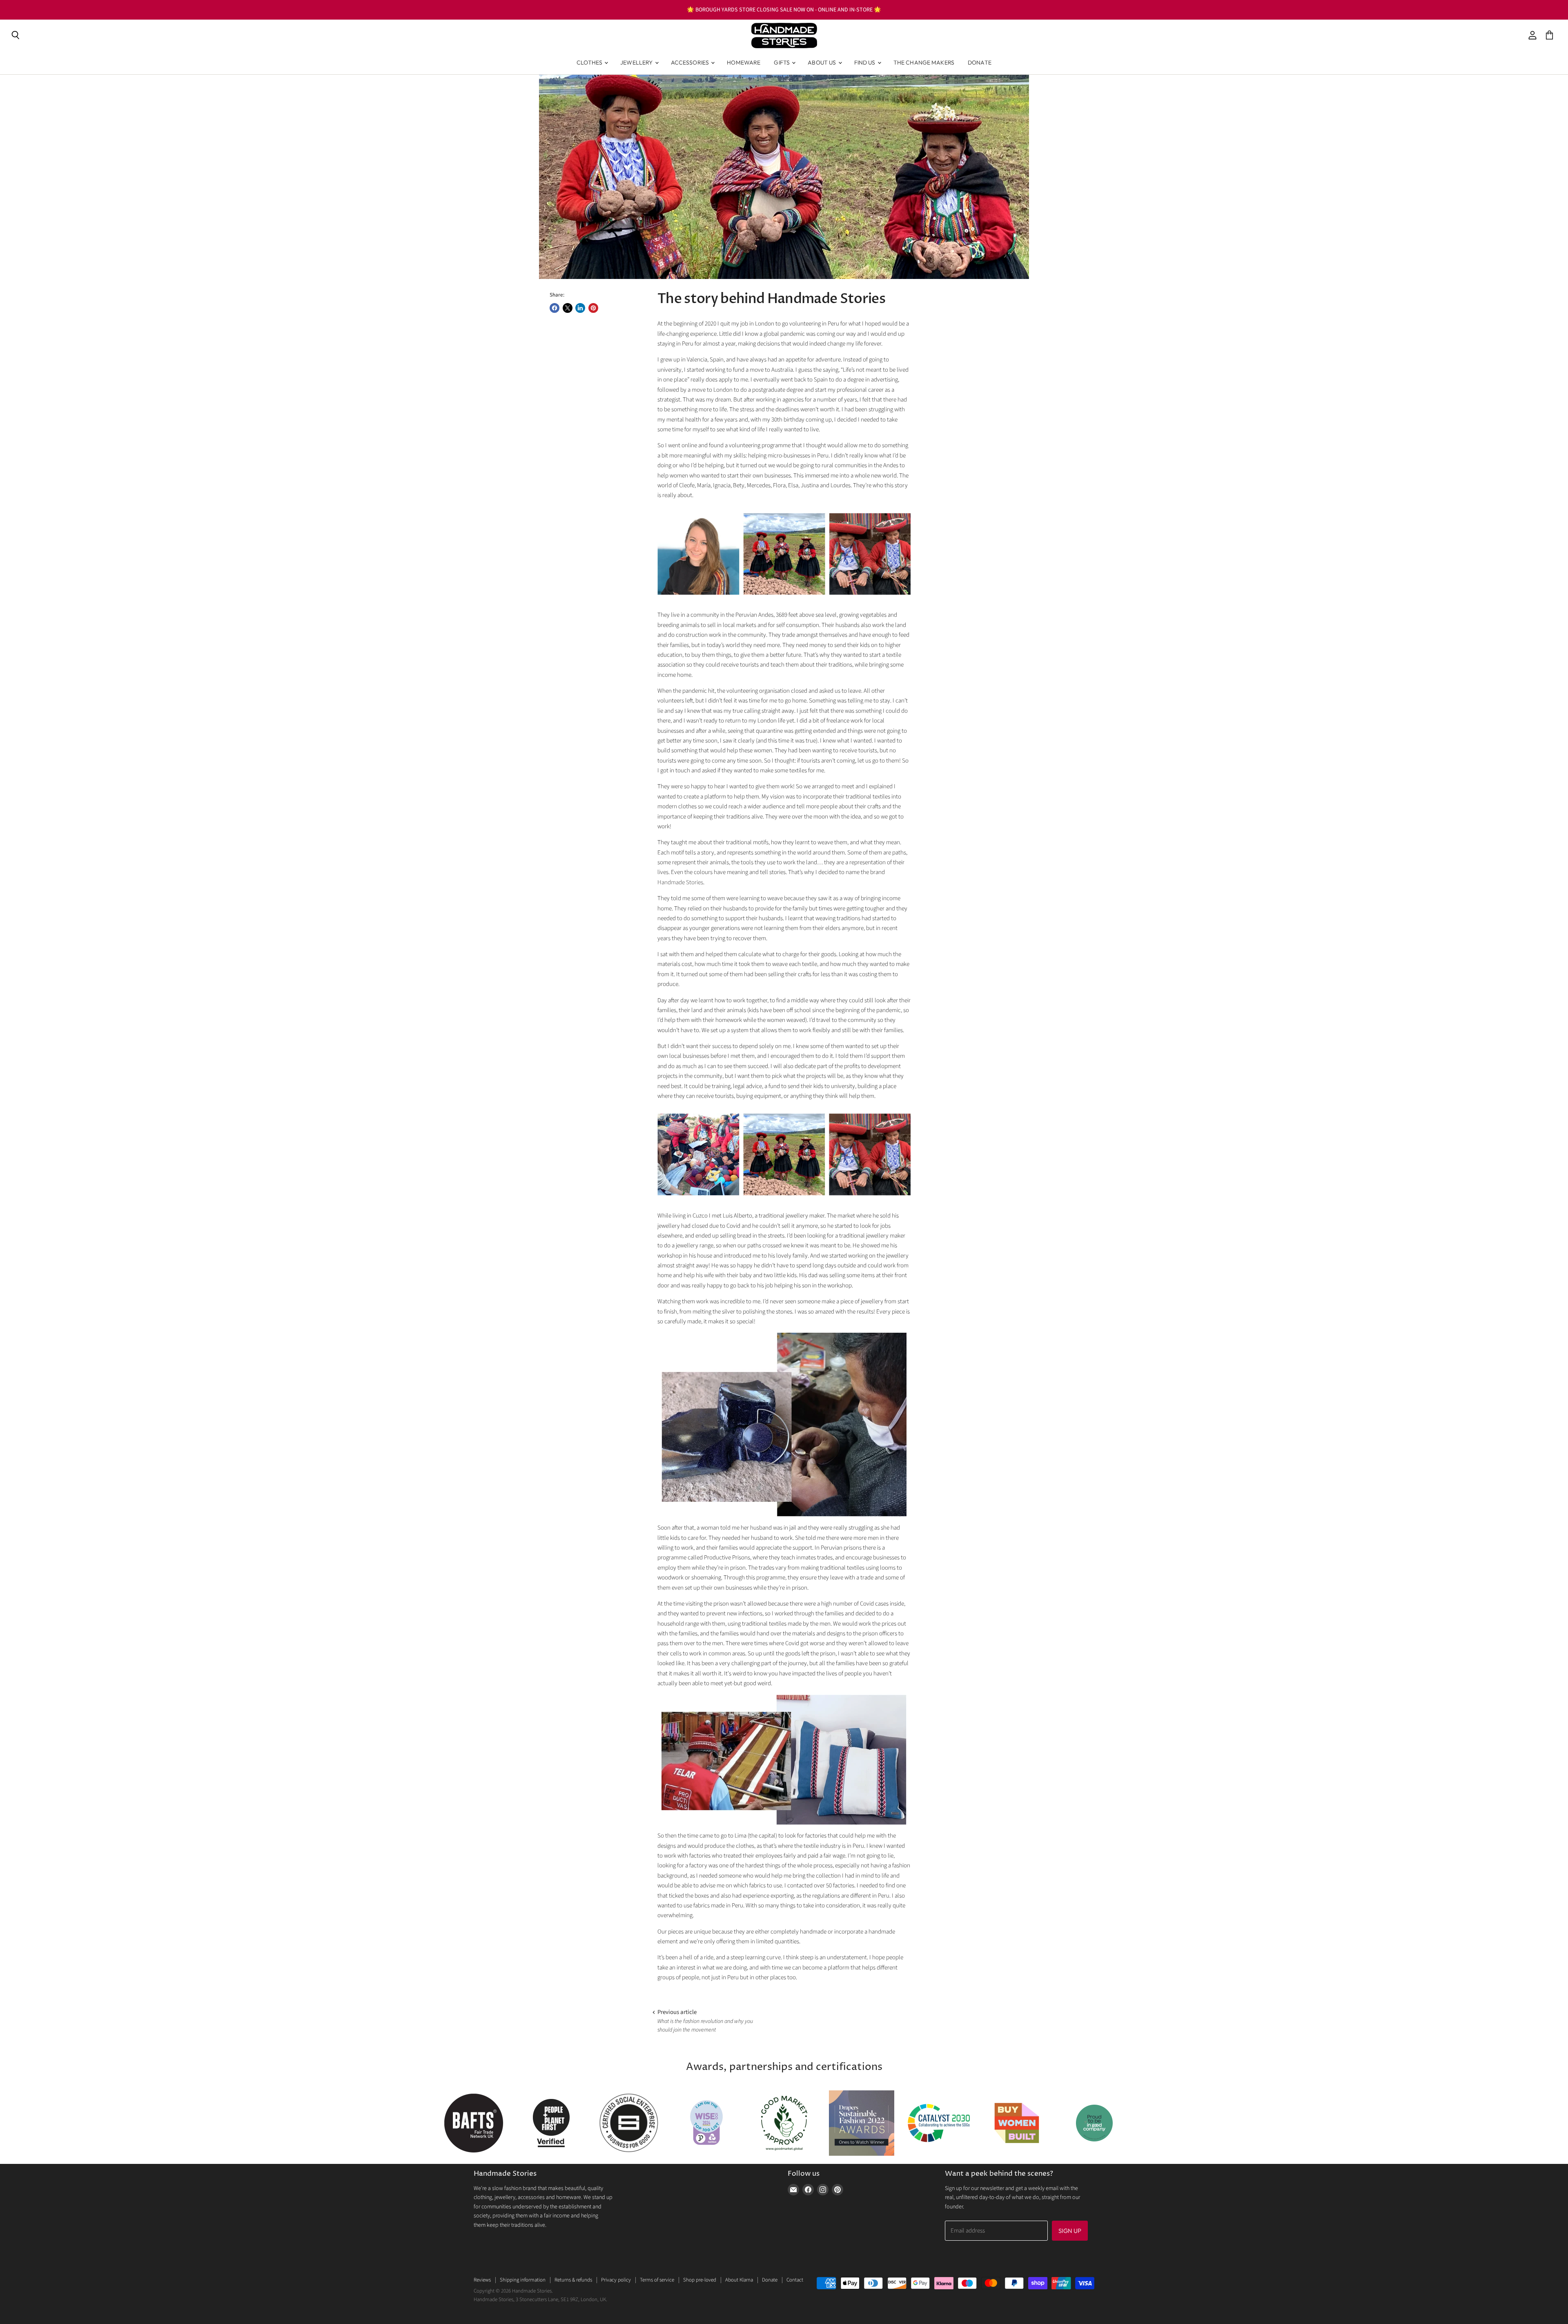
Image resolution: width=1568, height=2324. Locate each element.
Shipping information (523, 2280)
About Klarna (739, 2280)
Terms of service (657, 2280)
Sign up (1070, 2231)
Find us (865, 62)
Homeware (744, 62)
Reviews (482, 2280)
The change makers (924, 62)
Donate (980, 62)
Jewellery (637, 62)
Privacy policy (616, 2280)
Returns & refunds (573, 2280)
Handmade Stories (680, 882)
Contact (795, 2280)
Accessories (691, 62)
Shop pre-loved (700, 2280)
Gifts (782, 62)
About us (822, 62)
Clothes (590, 62)
